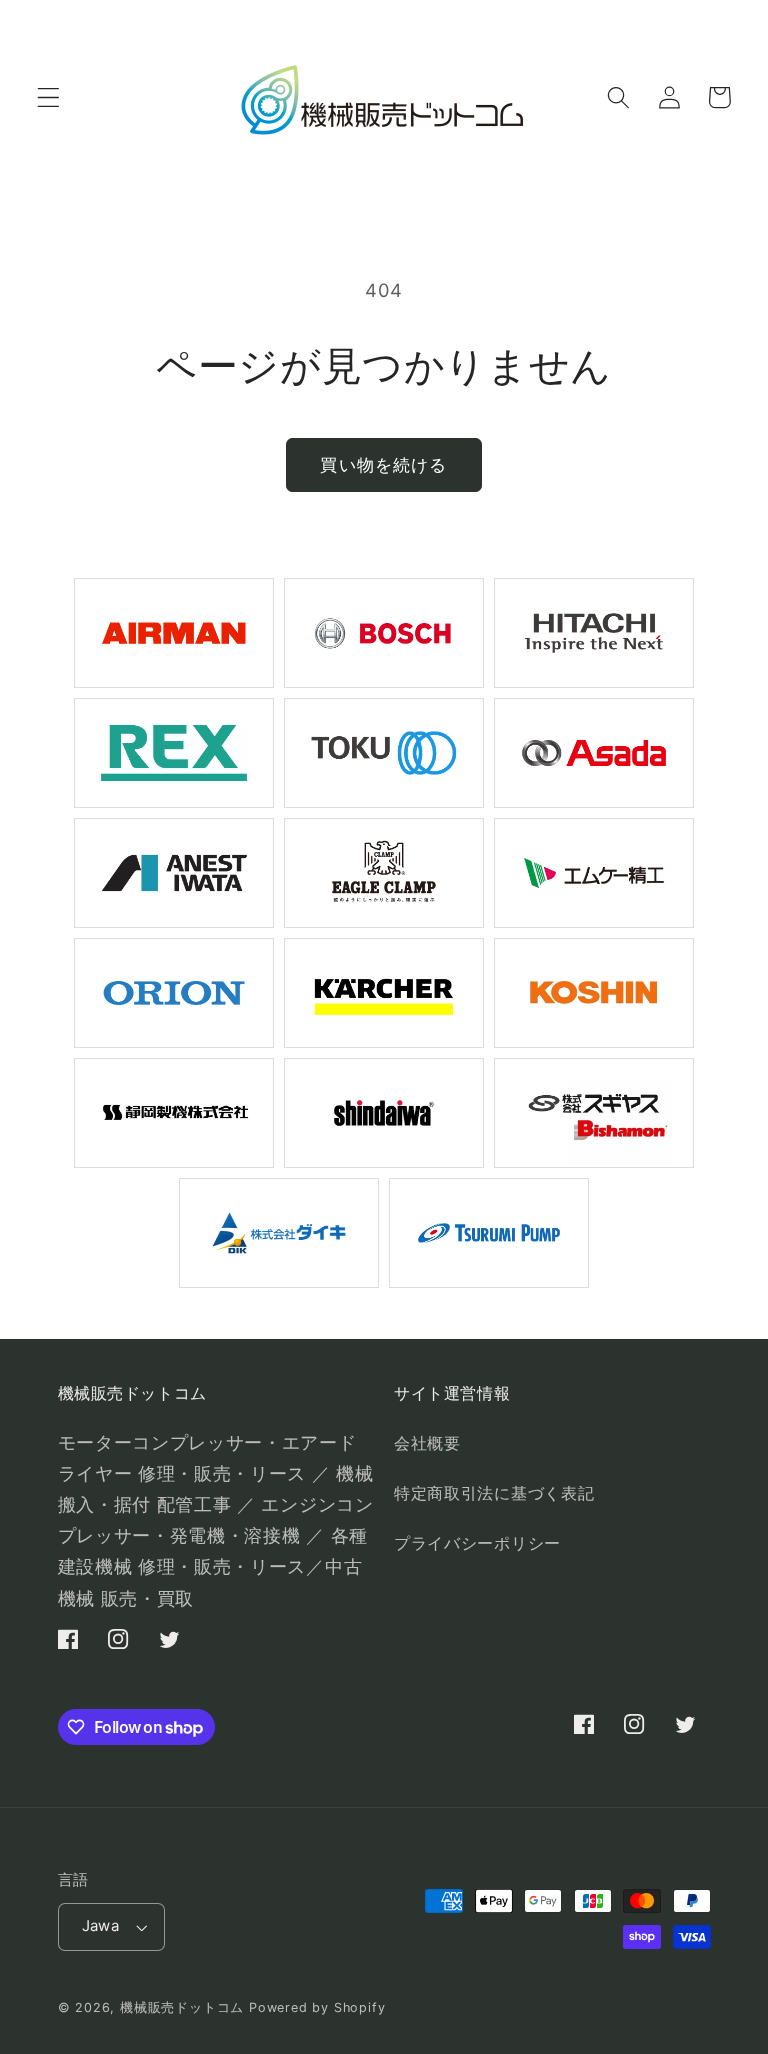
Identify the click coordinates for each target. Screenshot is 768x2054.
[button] (48, 97)
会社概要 (427, 1443)
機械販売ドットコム (182, 2007)
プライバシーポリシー (477, 1543)
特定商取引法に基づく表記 (494, 1493)
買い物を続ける (383, 464)
